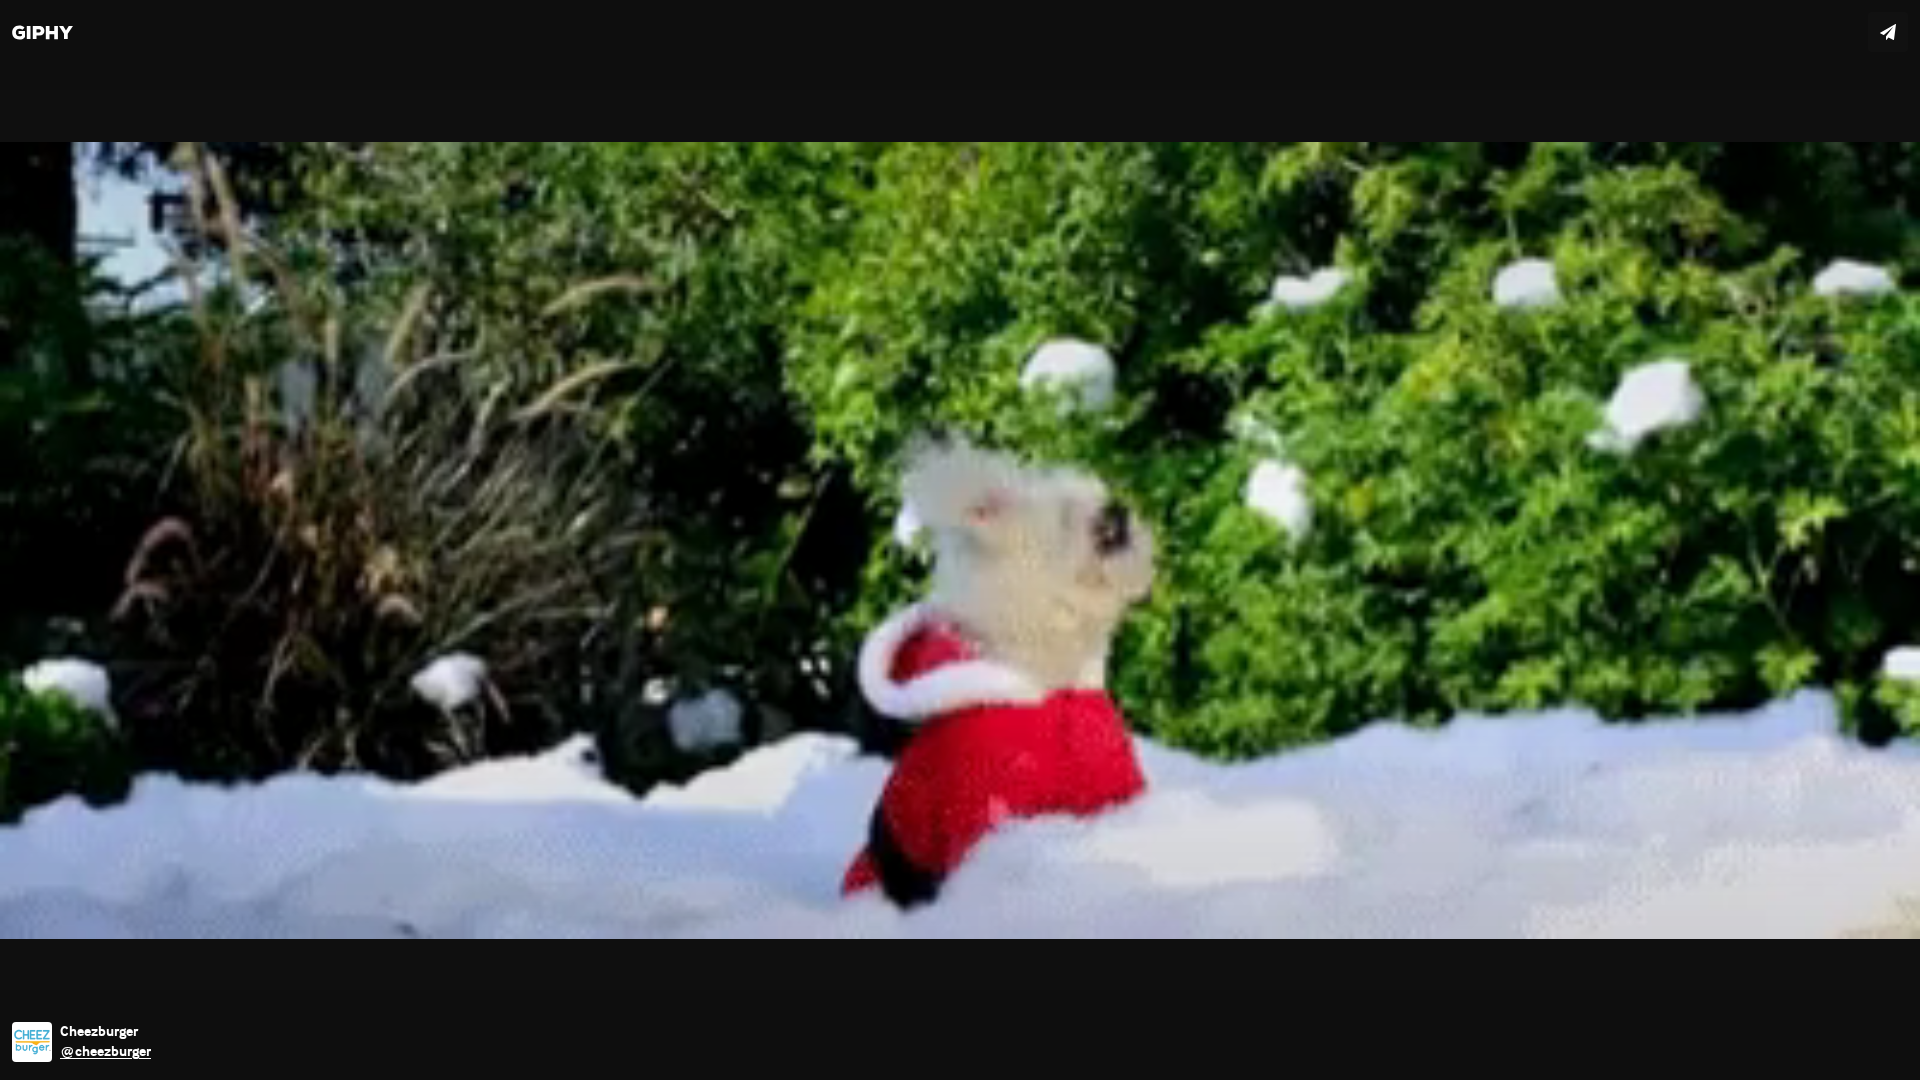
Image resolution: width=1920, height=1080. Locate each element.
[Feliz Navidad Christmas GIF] (960, 540)
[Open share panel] (1888, 32)
